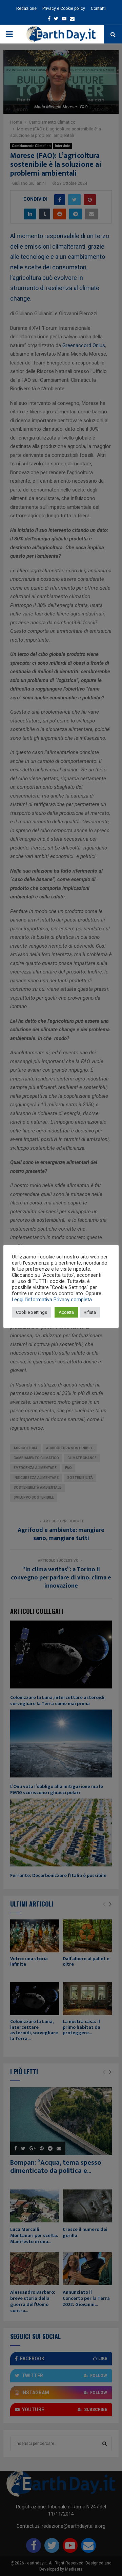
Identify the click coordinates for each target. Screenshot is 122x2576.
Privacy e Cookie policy (64, 8)
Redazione (26, 8)
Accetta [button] (66, 1312)
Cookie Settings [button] (32, 1312)
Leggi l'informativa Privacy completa (52, 1300)
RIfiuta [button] (90, 1312)
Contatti (98, 8)
